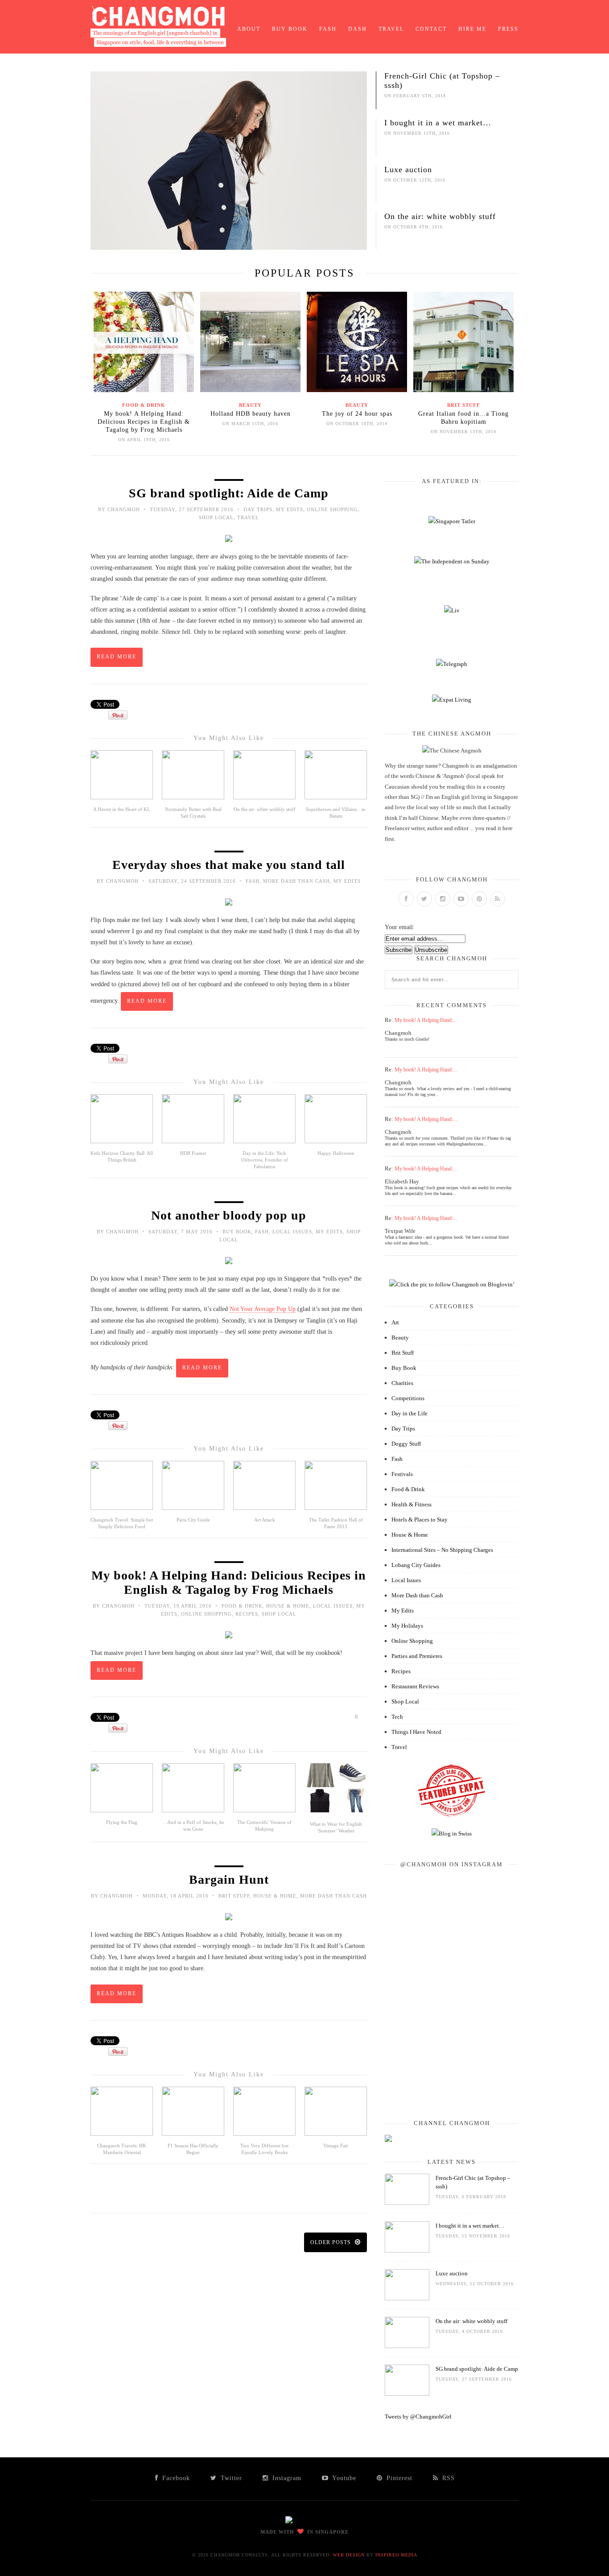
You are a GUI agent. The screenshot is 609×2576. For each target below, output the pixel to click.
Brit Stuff (464, 405)
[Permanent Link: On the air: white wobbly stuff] (407, 2346)
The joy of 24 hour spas (357, 414)
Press (508, 29)
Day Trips (258, 509)
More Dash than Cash (296, 881)
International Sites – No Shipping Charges (442, 1550)
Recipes (247, 1614)
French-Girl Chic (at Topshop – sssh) (442, 81)
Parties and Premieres (417, 1656)
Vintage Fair (336, 2146)
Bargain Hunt (229, 1879)
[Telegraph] (452, 664)
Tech (397, 1717)
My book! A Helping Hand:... (426, 1020)
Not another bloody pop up (229, 1215)
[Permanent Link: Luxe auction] (407, 2298)
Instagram (286, 2478)
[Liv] (452, 610)
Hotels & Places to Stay (420, 1520)
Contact (431, 29)
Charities (402, 1383)
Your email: (400, 927)
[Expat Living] (452, 700)
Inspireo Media (396, 2555)
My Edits (290, 509)
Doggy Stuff (406, 1444)
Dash (358, 29)
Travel (391, 29)
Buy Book (290, 29)
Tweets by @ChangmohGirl (418, 2417)
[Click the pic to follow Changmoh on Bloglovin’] (452, 1284)
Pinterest (398, 2478)
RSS (447, 2478)
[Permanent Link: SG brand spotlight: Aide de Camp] (407, 2394)
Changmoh (124, 509)
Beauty (250, 405)
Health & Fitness (411, 1504)
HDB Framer (193, 1153)
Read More (117, 657)
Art (395, 1322)
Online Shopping (332, 509)
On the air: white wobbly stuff (440, 216)
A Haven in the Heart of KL (122, 809)
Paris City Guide (193, 1520)
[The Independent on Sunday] (452, 561)
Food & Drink (144, 405)
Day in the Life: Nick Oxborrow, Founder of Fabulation (265, 1160)
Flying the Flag (122, 1822)
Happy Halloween (336, 1153)
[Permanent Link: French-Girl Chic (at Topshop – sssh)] (407, 2203)
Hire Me (472, 29)
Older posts (331, 2242)
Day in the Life (409, 1413)
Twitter (230, 2478)
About (249, 29)
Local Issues (292, 1232)
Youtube (343, 2478)
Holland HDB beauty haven (251, 414)
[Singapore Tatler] (452, 521)
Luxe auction (408, 170)
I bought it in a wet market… (438, 123)
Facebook (175, 2478)
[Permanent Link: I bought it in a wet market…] (407, 2251)
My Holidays (407, 1626)
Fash (328, 29)
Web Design (349, 2555)
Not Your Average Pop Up (263, 1309)
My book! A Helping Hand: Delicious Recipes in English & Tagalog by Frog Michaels (144, 422)
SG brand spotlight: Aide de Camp (229, 493)
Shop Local (216, 517)
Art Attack (265, 1520)
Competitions (408, 1398)
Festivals (402, 1474)
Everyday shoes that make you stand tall (229, 865)
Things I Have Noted (416, 1732)
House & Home (288, 1606)
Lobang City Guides (416, 1565)
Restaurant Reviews (415, 1686)
